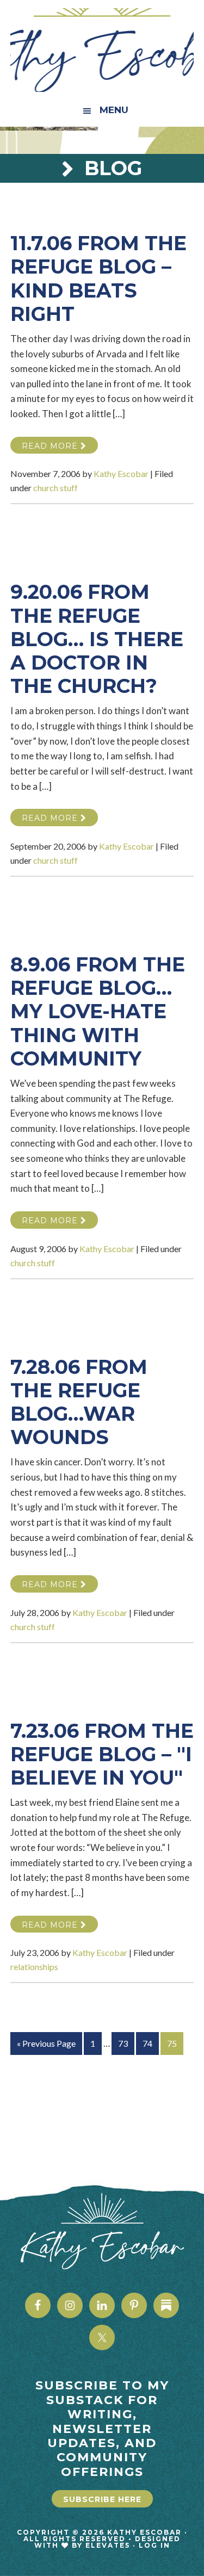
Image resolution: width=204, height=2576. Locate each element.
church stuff (55, 488)
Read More (51, 446)
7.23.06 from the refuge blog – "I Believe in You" (102, 1754)
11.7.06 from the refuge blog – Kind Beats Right (98, 278)
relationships (34, 1967)
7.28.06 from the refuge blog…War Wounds (79, 1402)
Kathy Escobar (102, 50)
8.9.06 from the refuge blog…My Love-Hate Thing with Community (98, 1011)
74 (150, 2043)
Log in (154, 2545)
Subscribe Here (102, 2499)
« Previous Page (46, 2046)
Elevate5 (108, 2545)
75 (175, 2043)
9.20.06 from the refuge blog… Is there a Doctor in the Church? (97, 639)
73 (126, 2043)
